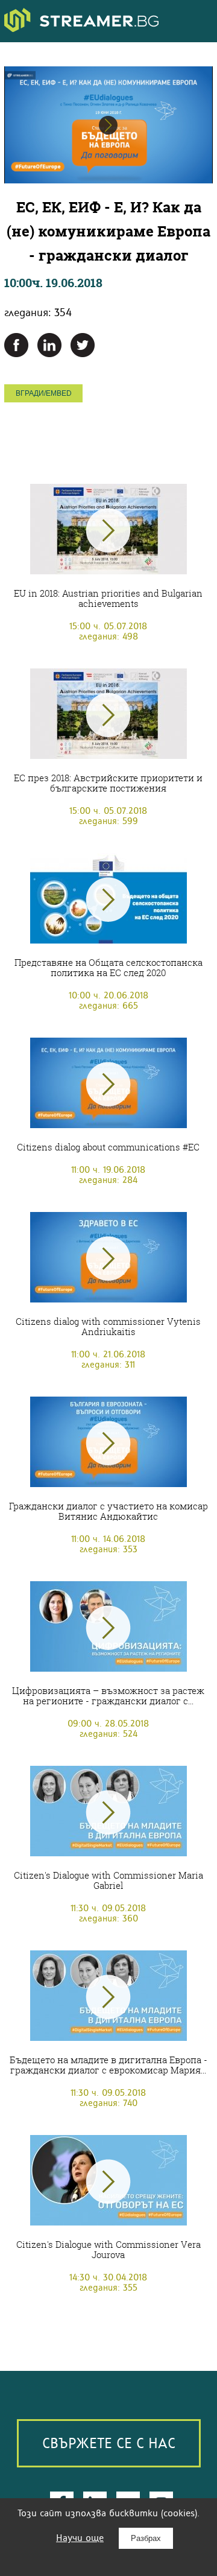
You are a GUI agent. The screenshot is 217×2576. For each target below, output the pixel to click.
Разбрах (146, 2538)
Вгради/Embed (44, 393)
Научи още (80, 2538)
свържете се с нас (109, 2443)
